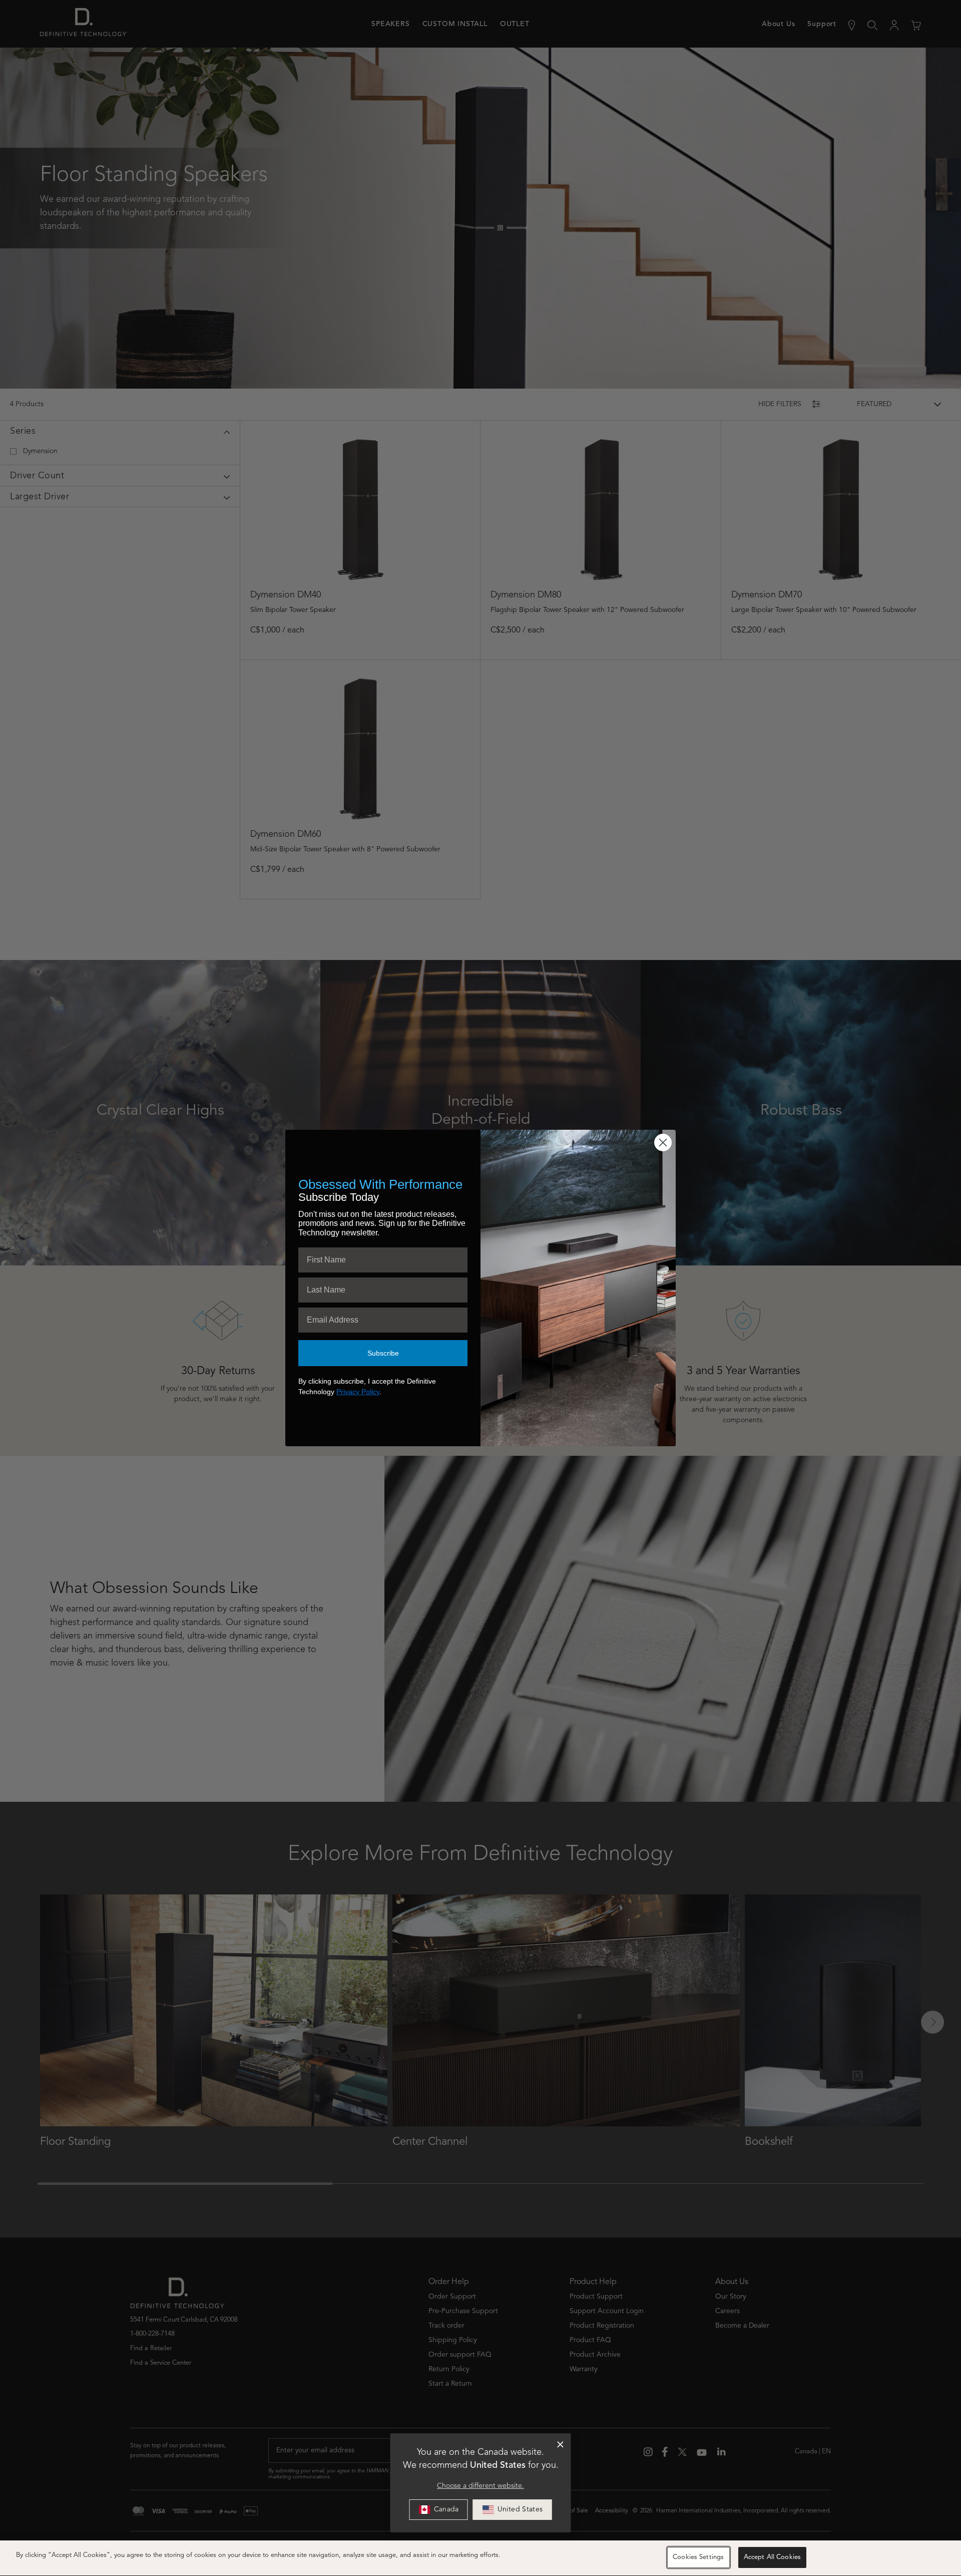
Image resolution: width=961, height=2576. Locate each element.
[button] (513, 2510)
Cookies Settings (698, 2557)
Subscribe (383, 1353)
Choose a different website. (480, 2486)
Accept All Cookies (772, 2557)
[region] (480, 2558)
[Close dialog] (560, 2445)
